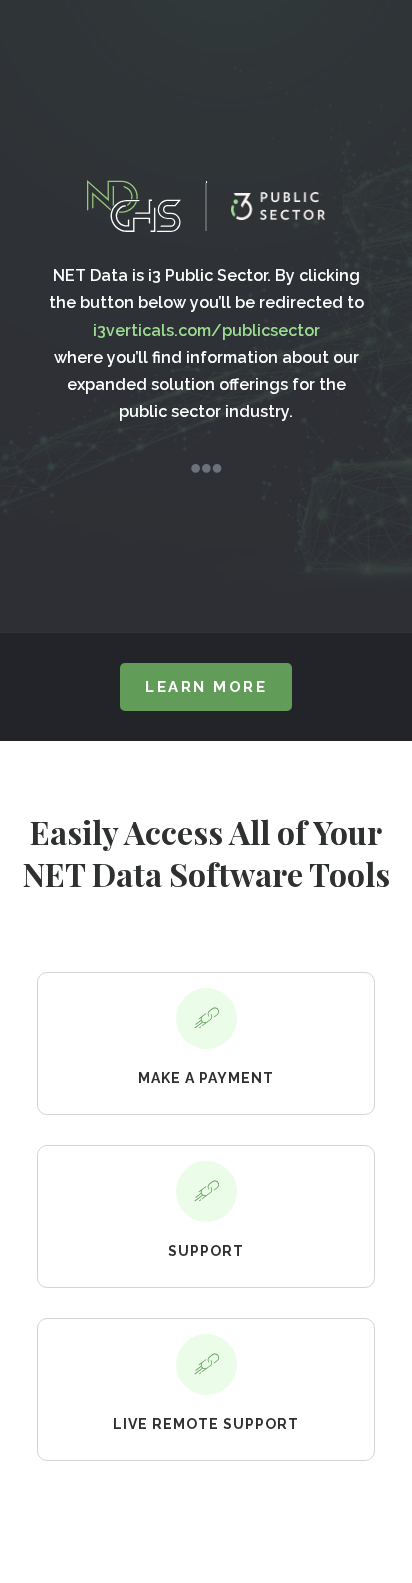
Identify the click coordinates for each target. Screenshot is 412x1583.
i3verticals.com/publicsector (206, 330)
